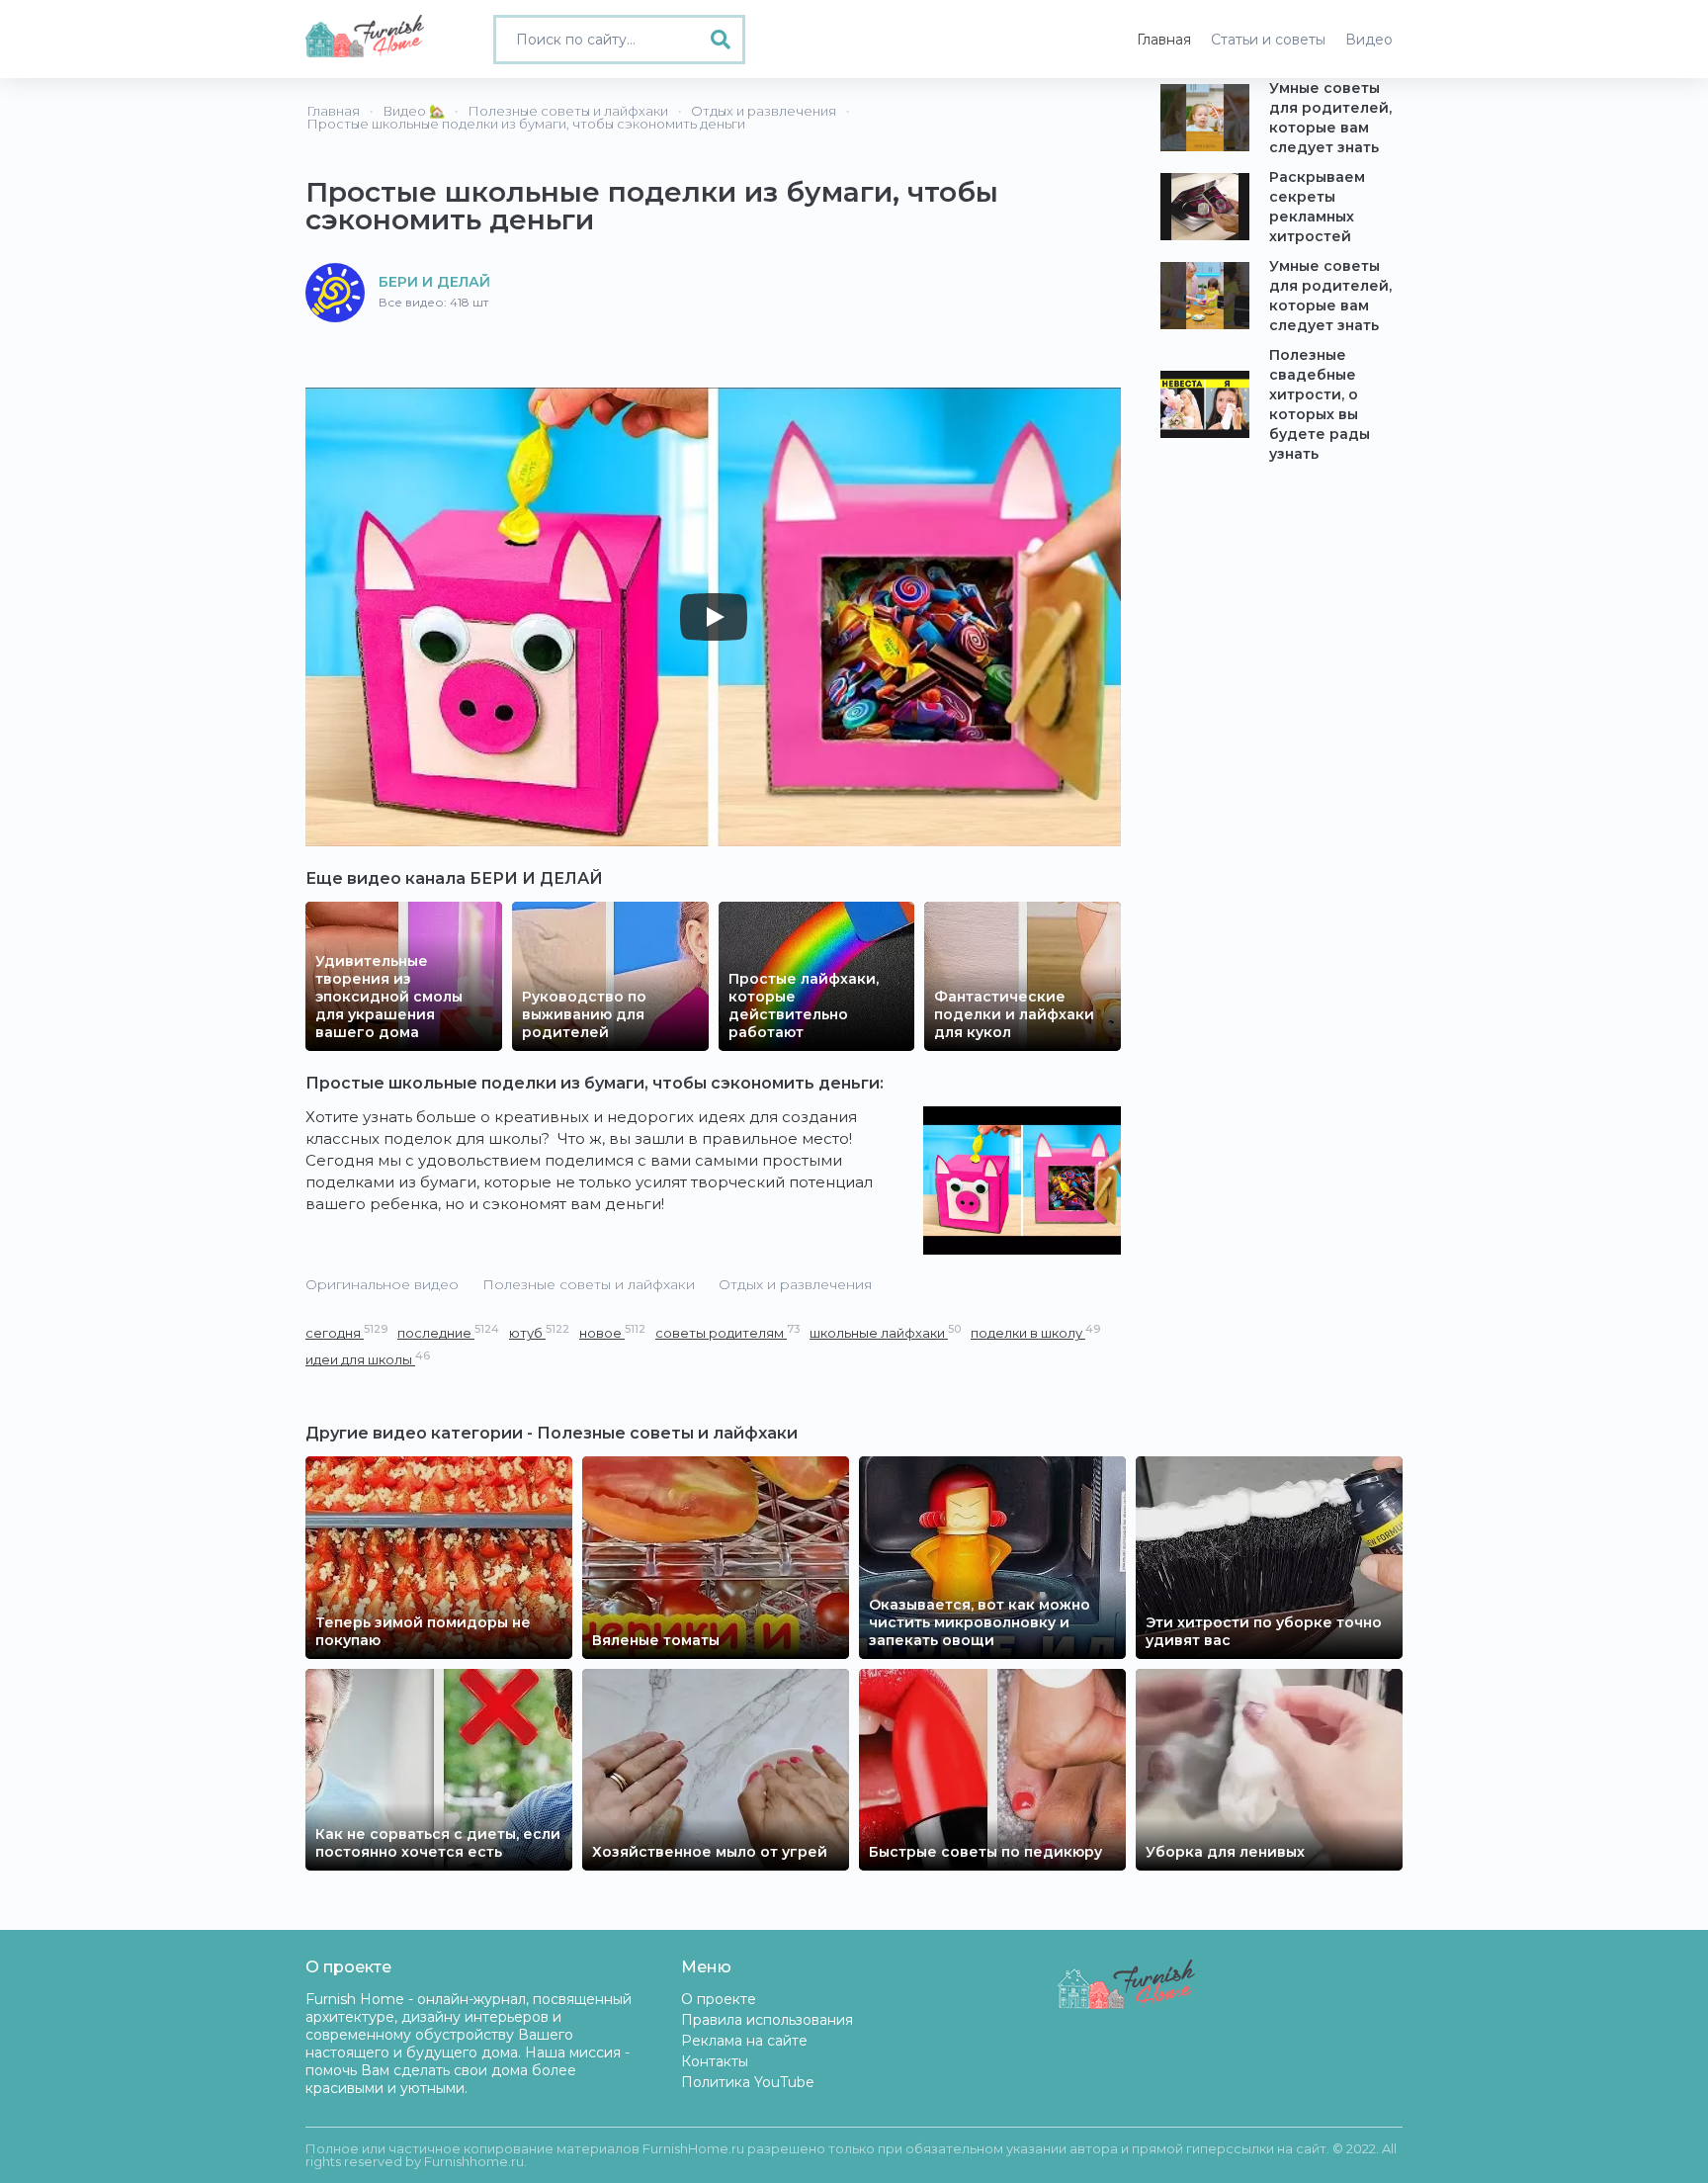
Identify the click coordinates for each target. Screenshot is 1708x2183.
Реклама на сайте (744, 2041)
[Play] (714, 617)
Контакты (715, 2061)
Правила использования (767, 2020)
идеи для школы (368, 1359)
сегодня (346, 1332)
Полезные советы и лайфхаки (589, 1284)
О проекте (719, 1999)
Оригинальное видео (382, 1284)
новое (612, 1332)
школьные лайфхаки (885, 1332)
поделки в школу (1035, 1332)
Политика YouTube (748, 2082)
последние (448, 1332)
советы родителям (727, 1332)
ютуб (539, 1332)
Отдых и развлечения (795, 1284)
